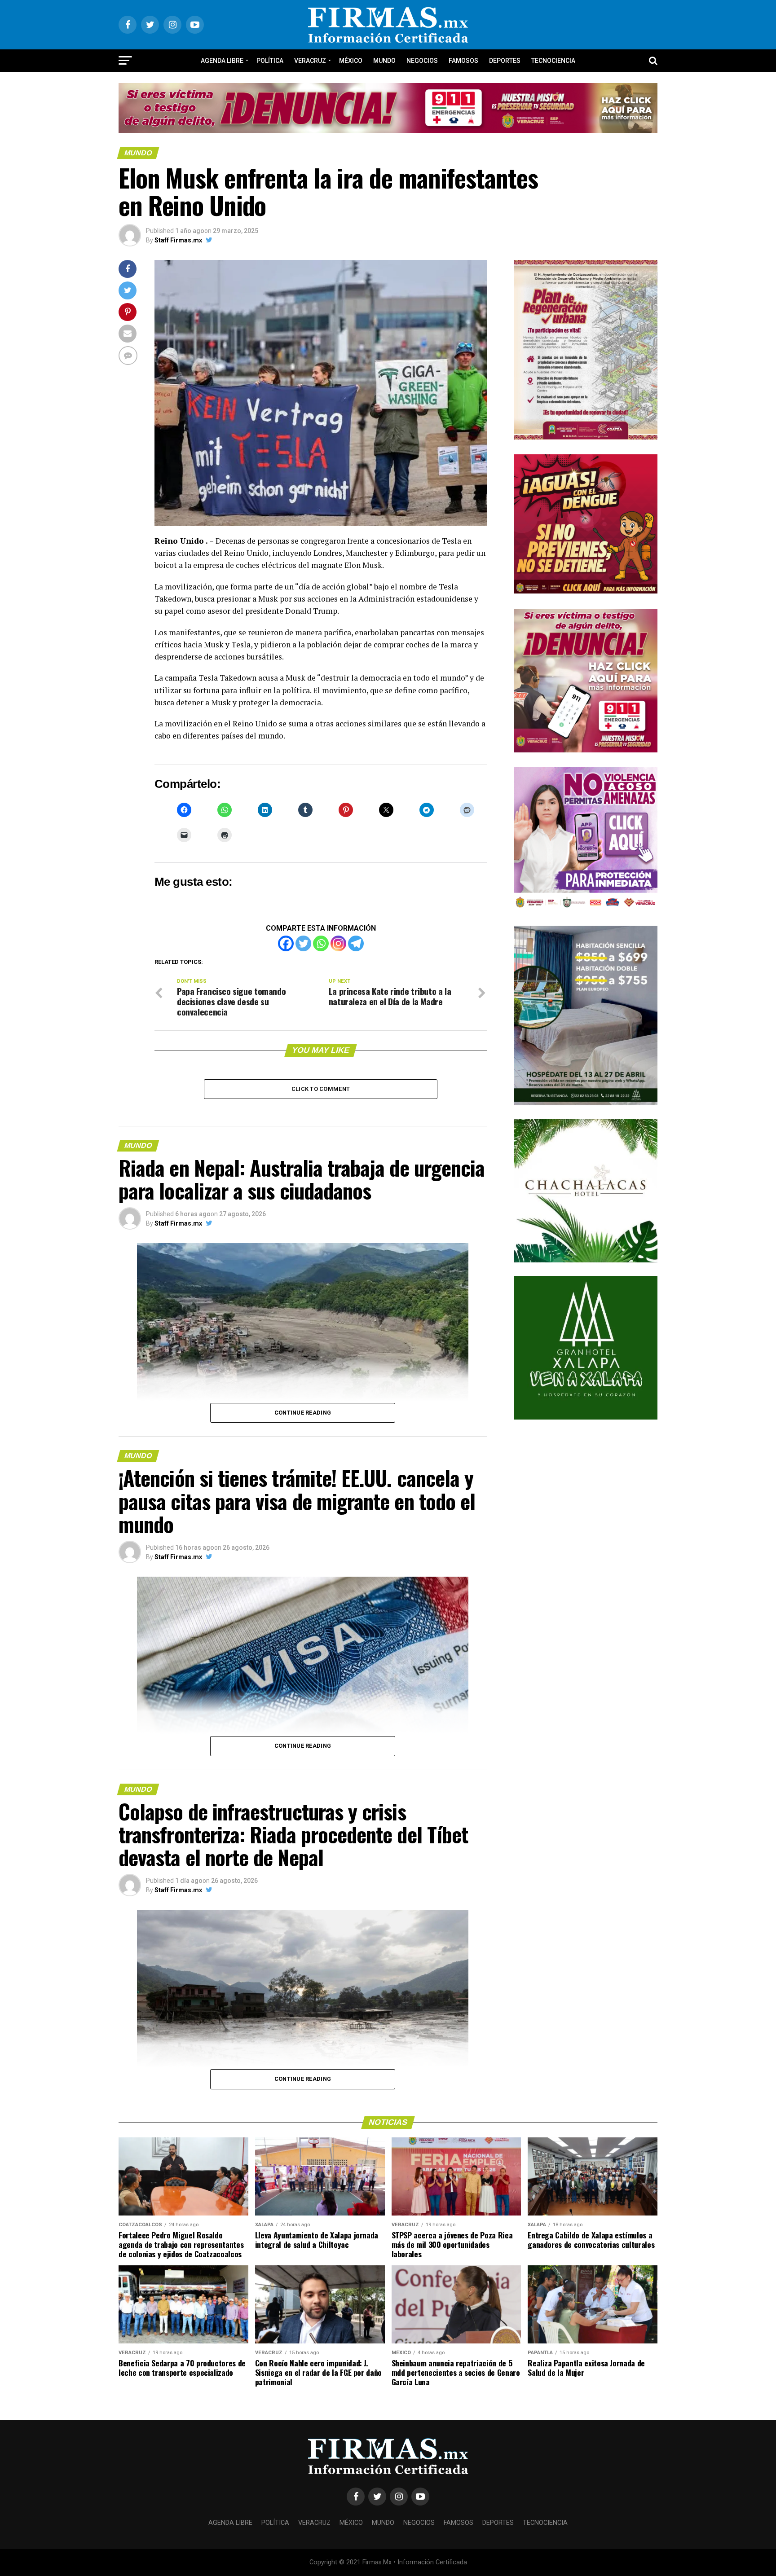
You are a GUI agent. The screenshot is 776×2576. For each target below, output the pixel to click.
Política (270, 61)
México (351, 61)
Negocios (422, 61)
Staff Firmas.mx (178, 240)
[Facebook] (286, 943)
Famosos (463, 61)
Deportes (505, 61)
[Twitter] (303, 943)
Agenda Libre (222, 61)
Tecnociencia (553, 61)
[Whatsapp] (321, 943)
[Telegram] (356, 943)
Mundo (384, 61)
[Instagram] (338, 943)
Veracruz (310, 61)
